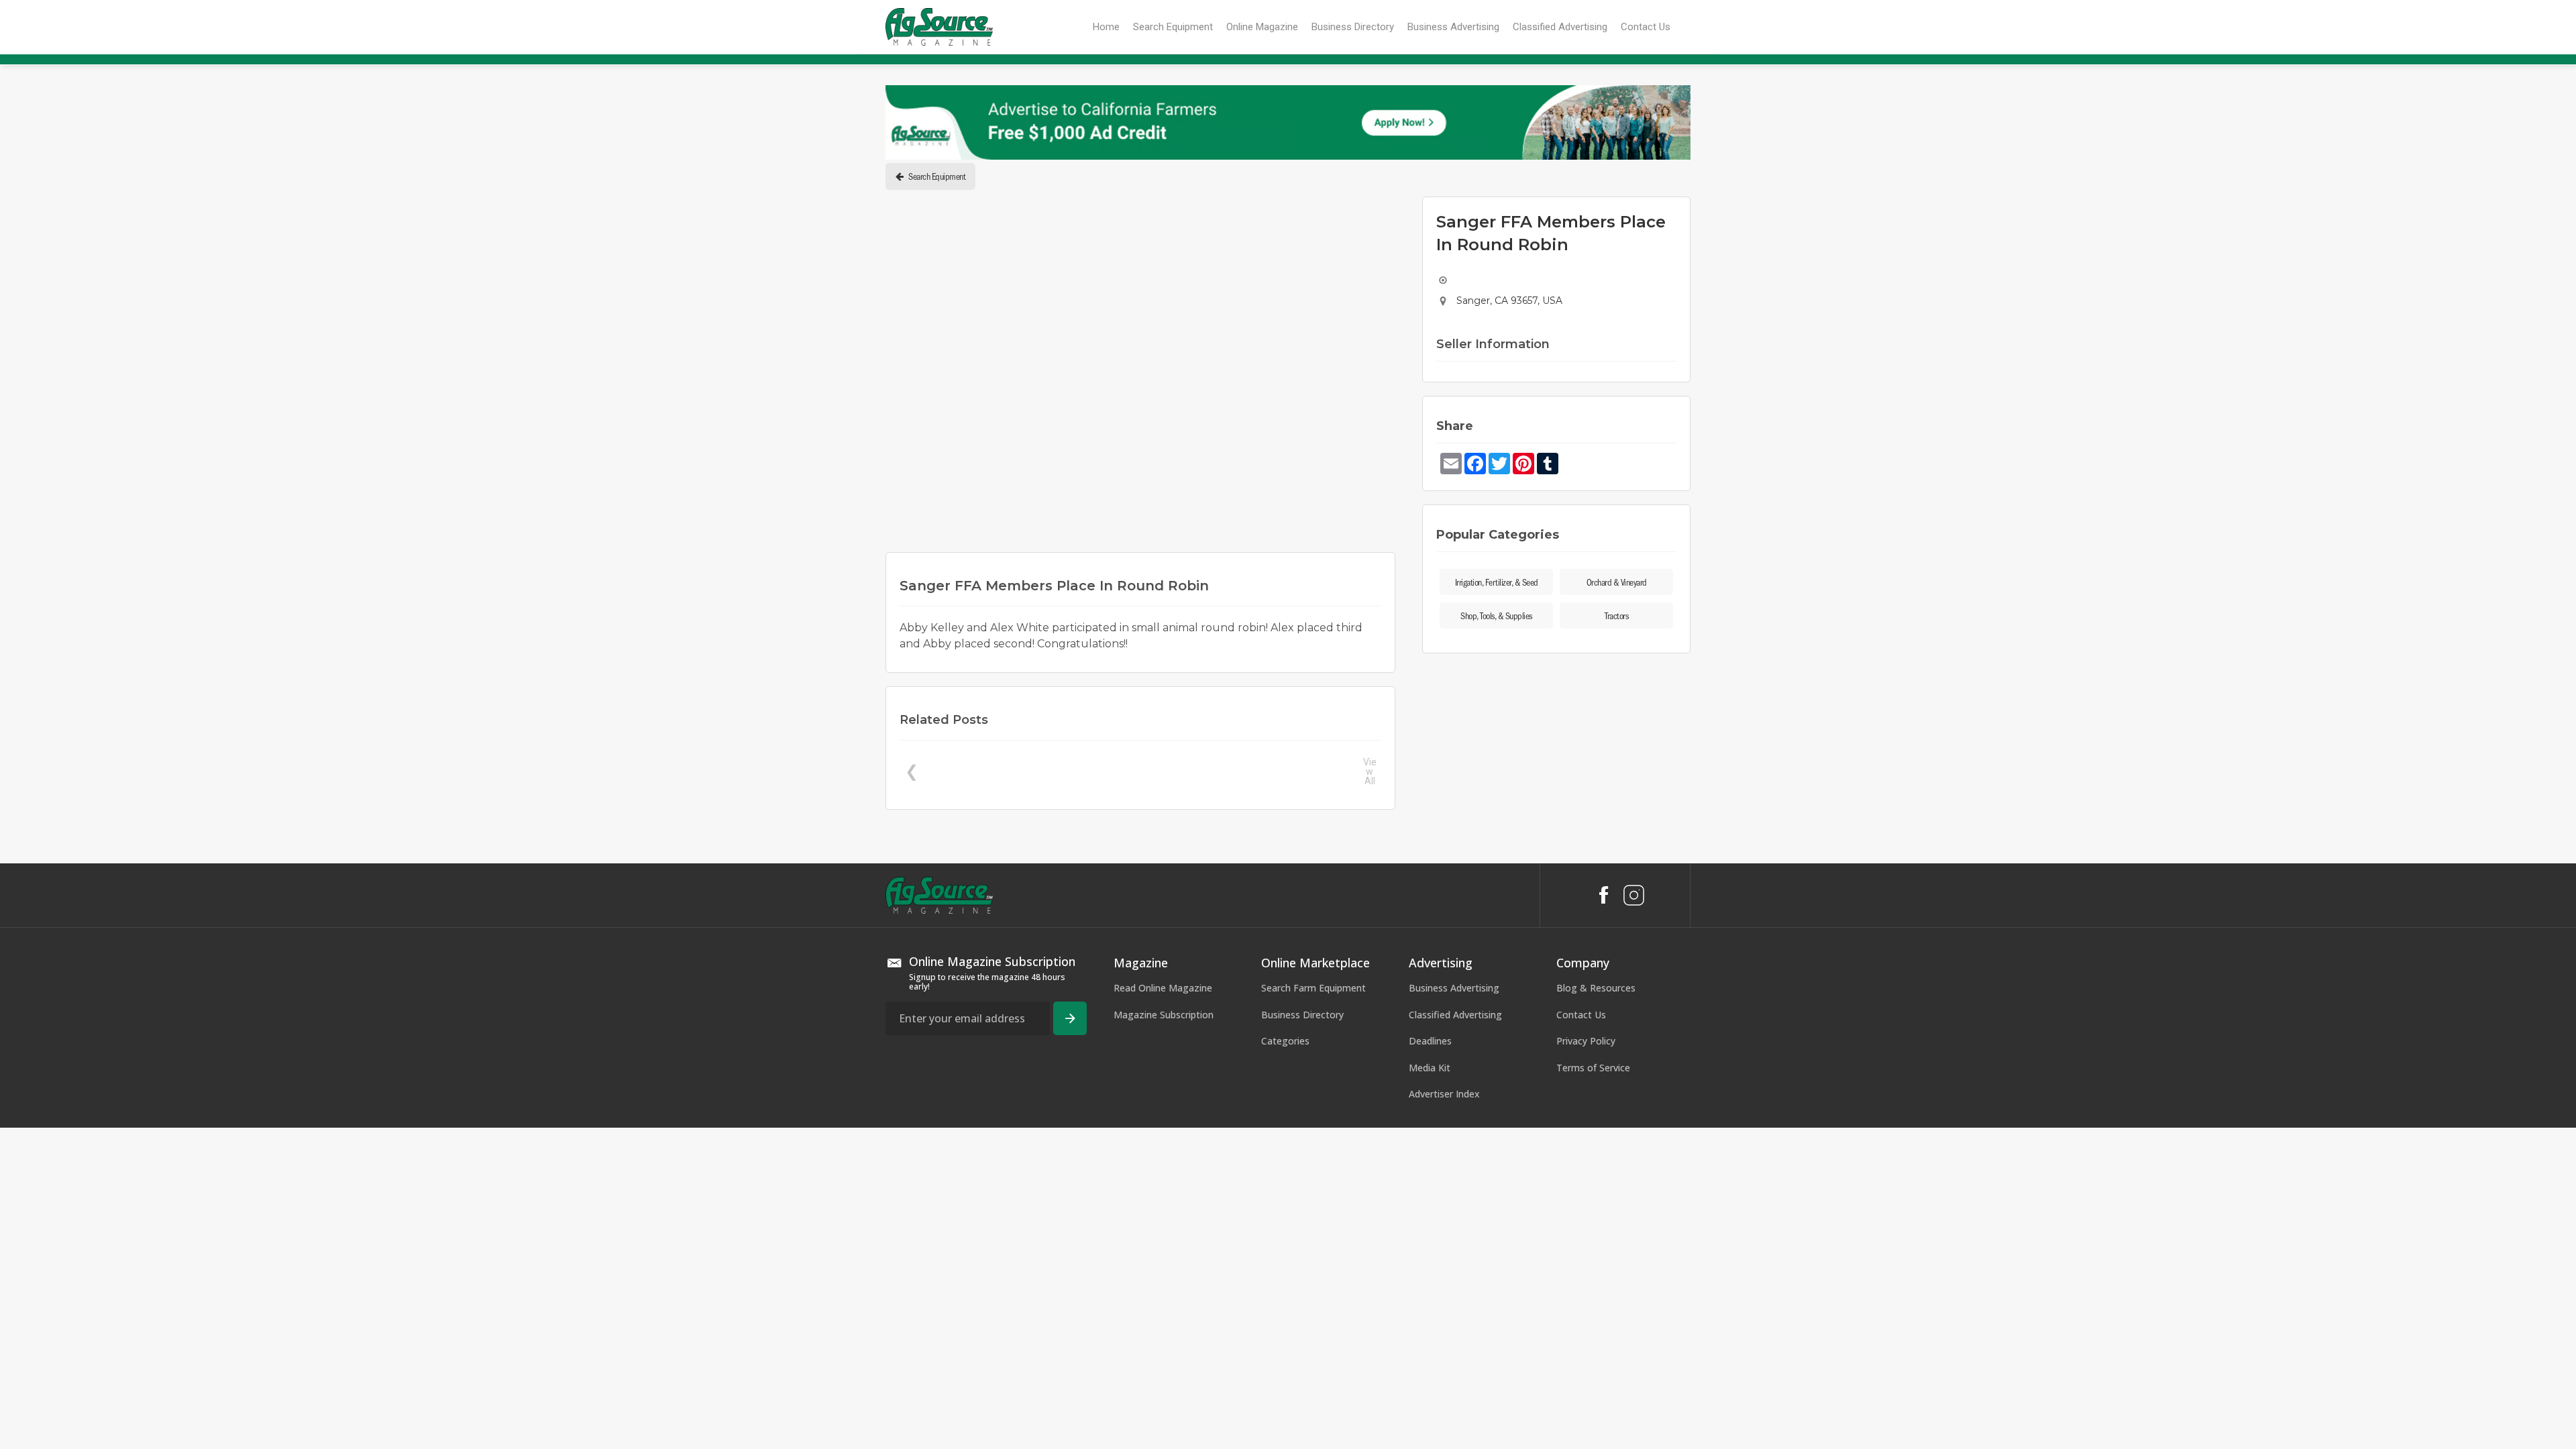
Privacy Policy (1586, 1292)
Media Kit (1430, 1318)
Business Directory (1302, 1265)
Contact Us (1581, 1265)
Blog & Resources (1596, 1238)
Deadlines (1430, 1292)
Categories (1285, 1292)
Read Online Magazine (1163, 1238)
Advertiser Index (1444, 1345)
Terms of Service (1593, 1318)
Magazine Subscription (1164, 1265)
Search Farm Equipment (1313, 1238)
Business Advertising (1454, 1238)
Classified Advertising (1455, 1265)
